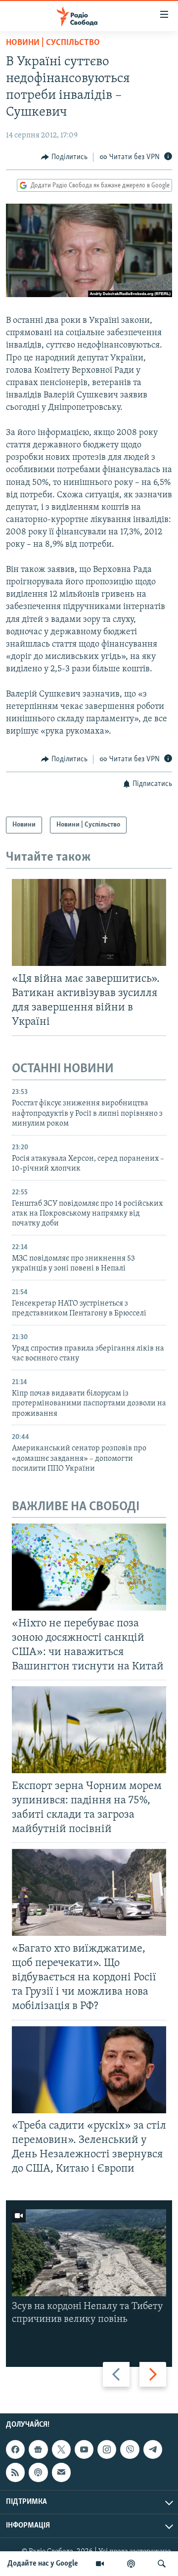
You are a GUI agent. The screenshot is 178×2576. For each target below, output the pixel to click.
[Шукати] (162, 2564)
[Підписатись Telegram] (153, 2449)
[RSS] (15, 2472)
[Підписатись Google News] (38, 2449)
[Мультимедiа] (100, 2564)
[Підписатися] (61, 2472)
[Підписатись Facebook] (15, 2449)
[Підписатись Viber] (130, 2449)
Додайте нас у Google (43, 2564)
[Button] (64, 157)
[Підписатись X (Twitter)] (61, 2449)
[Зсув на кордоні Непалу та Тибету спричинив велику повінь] (89, 2253)
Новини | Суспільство (53, 43)
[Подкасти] (131, 2564)
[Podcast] (38, 2472)
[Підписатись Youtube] (84, 2449)
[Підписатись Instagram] (107, 2449)
